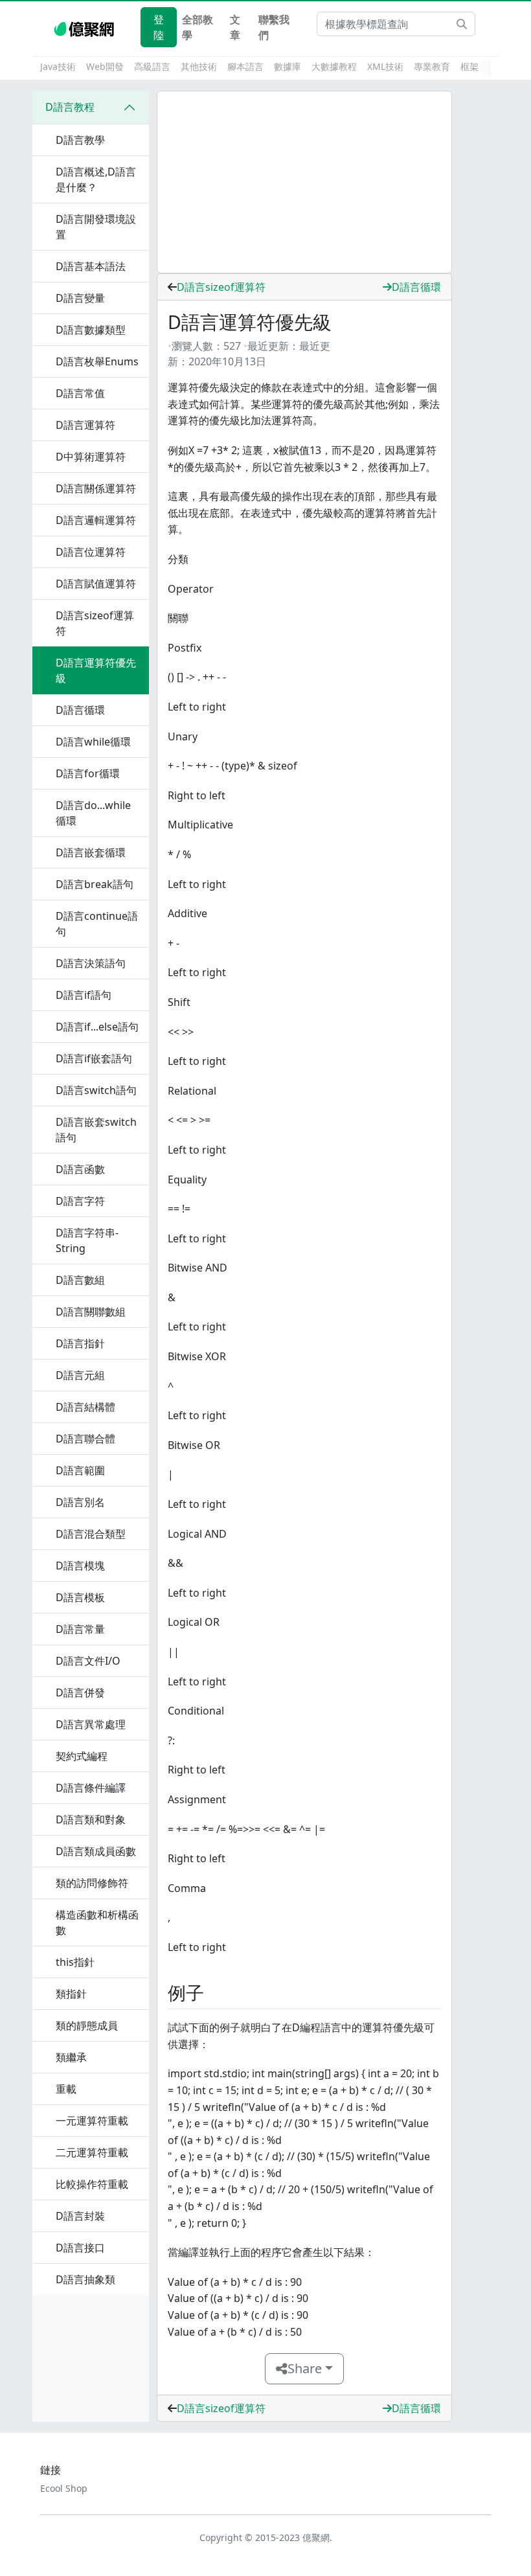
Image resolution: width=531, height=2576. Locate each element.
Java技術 (58, 66)
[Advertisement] (304, 182)
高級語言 (152, 66)
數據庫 (288, 66)
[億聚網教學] (85, 27)
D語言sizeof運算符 (221, 287)
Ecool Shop (64, 2488)
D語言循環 (416, 287)
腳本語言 (245, 66)
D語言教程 (70, 107)
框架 (469, 66)
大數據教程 (334, 66)
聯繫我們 (274, 27)
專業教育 (432, 66)
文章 (235, 27)
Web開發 (105, 66)
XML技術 (385, 66)
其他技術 (199, 66)
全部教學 (198, 27)
